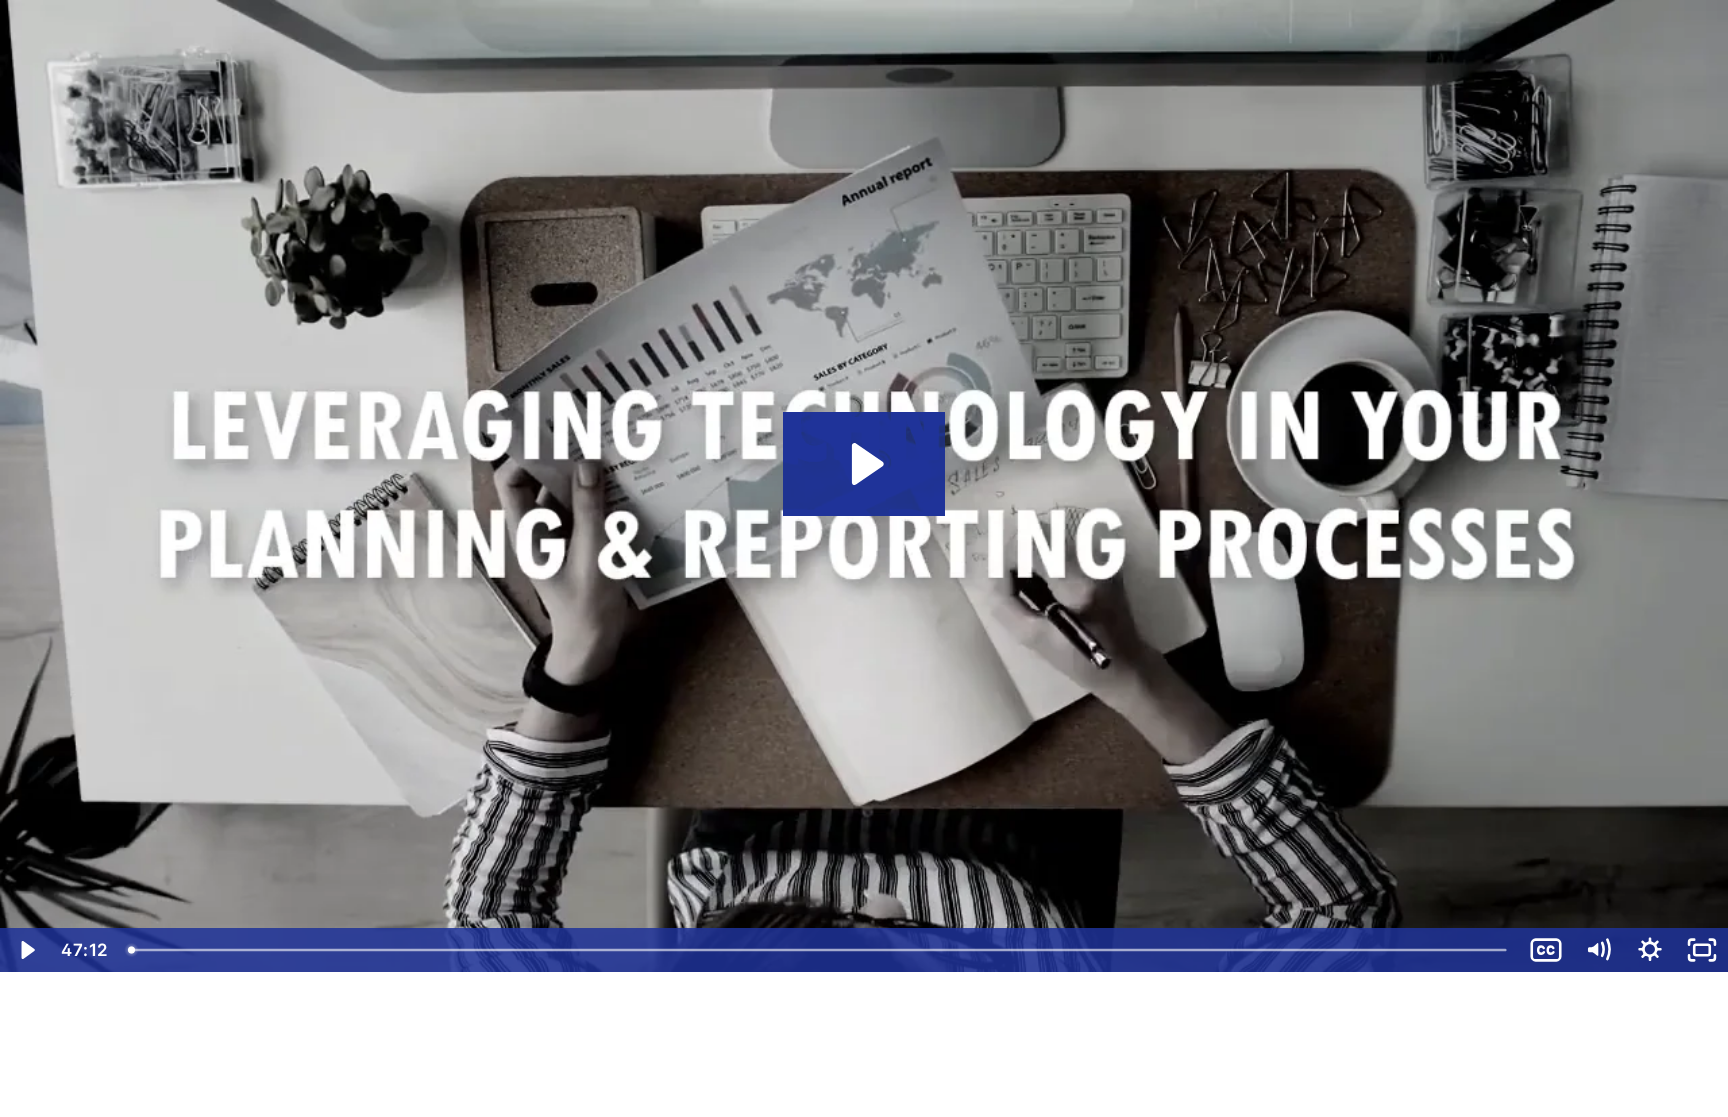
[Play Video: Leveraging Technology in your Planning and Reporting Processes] (864, 464)
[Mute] (1598, 950)
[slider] (819, 950)
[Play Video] (26, 950)
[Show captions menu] (1546, 950)
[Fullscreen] (1702, 950)
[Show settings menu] (1650, 950)
